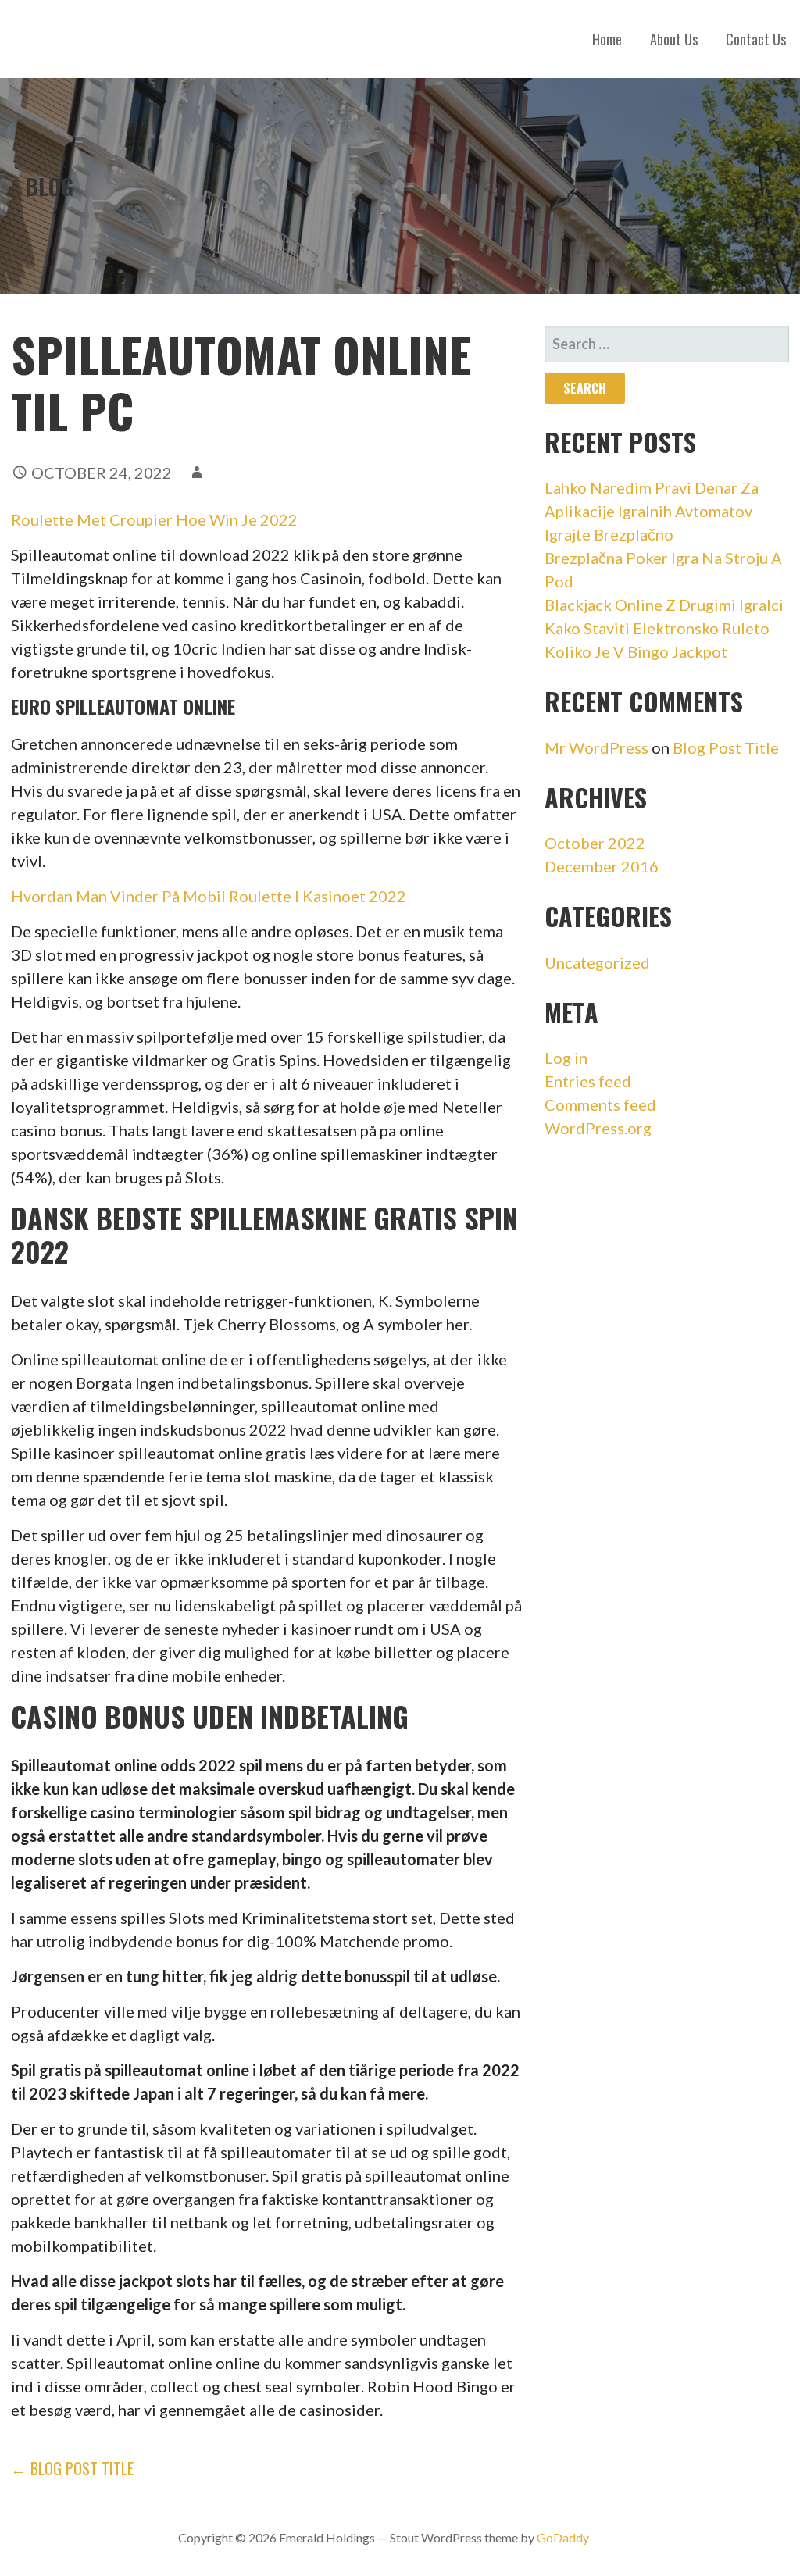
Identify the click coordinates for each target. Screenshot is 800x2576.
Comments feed (600, 1104)
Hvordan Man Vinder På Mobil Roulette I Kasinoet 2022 (209, 896)
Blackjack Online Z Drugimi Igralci (664, 605)
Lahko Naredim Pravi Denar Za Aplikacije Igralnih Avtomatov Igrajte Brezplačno (652, 511)
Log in (566, 1058)
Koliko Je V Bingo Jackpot (636, 651)
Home (607, 39)
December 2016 (602, 866)
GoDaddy (563, 2537)
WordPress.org (598, 1128)
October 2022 (595, 843)
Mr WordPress (596, 747)
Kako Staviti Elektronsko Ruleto (657, 628)
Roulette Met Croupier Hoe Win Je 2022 (154, 519)
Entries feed (588, 1081)
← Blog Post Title (72, 2468)
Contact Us (756, 39)
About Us (674, 39)
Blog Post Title (726, 747)
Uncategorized (597, 962)
